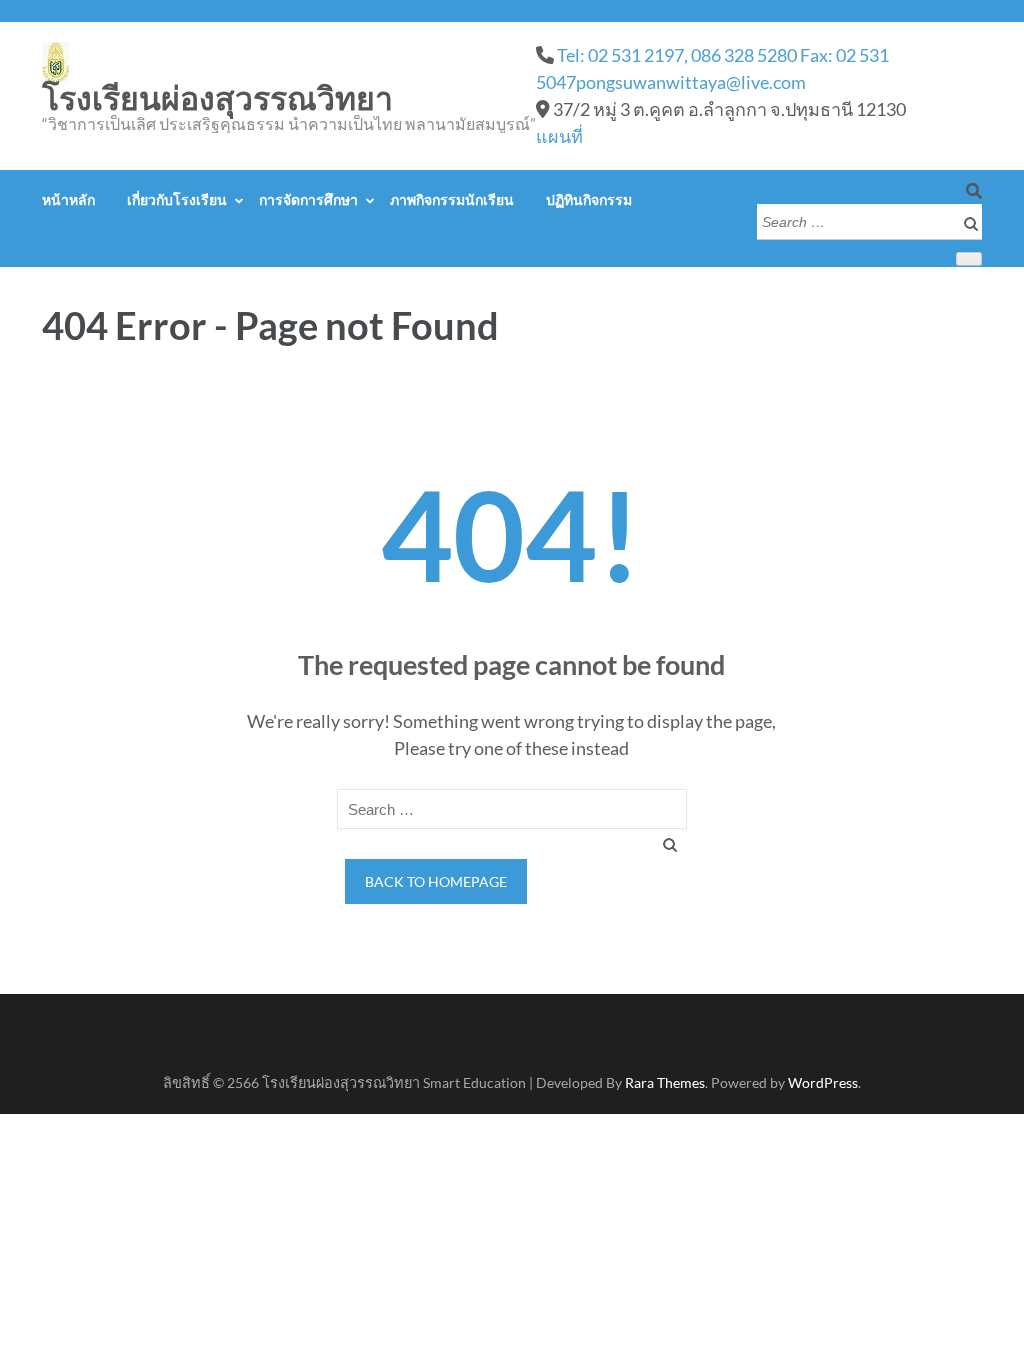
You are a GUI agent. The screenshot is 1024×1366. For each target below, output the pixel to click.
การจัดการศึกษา (308, 199)
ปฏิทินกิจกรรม (589, 199)
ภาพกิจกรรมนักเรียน (452, 199)
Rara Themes (665, 1082)
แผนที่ (559, 136)
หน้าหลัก (68, 199)
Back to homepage (436, 881)
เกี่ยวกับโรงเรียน (177, 199)
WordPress (823, 1082)
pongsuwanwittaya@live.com (691, 82)
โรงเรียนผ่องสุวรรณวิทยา (217, 99)
